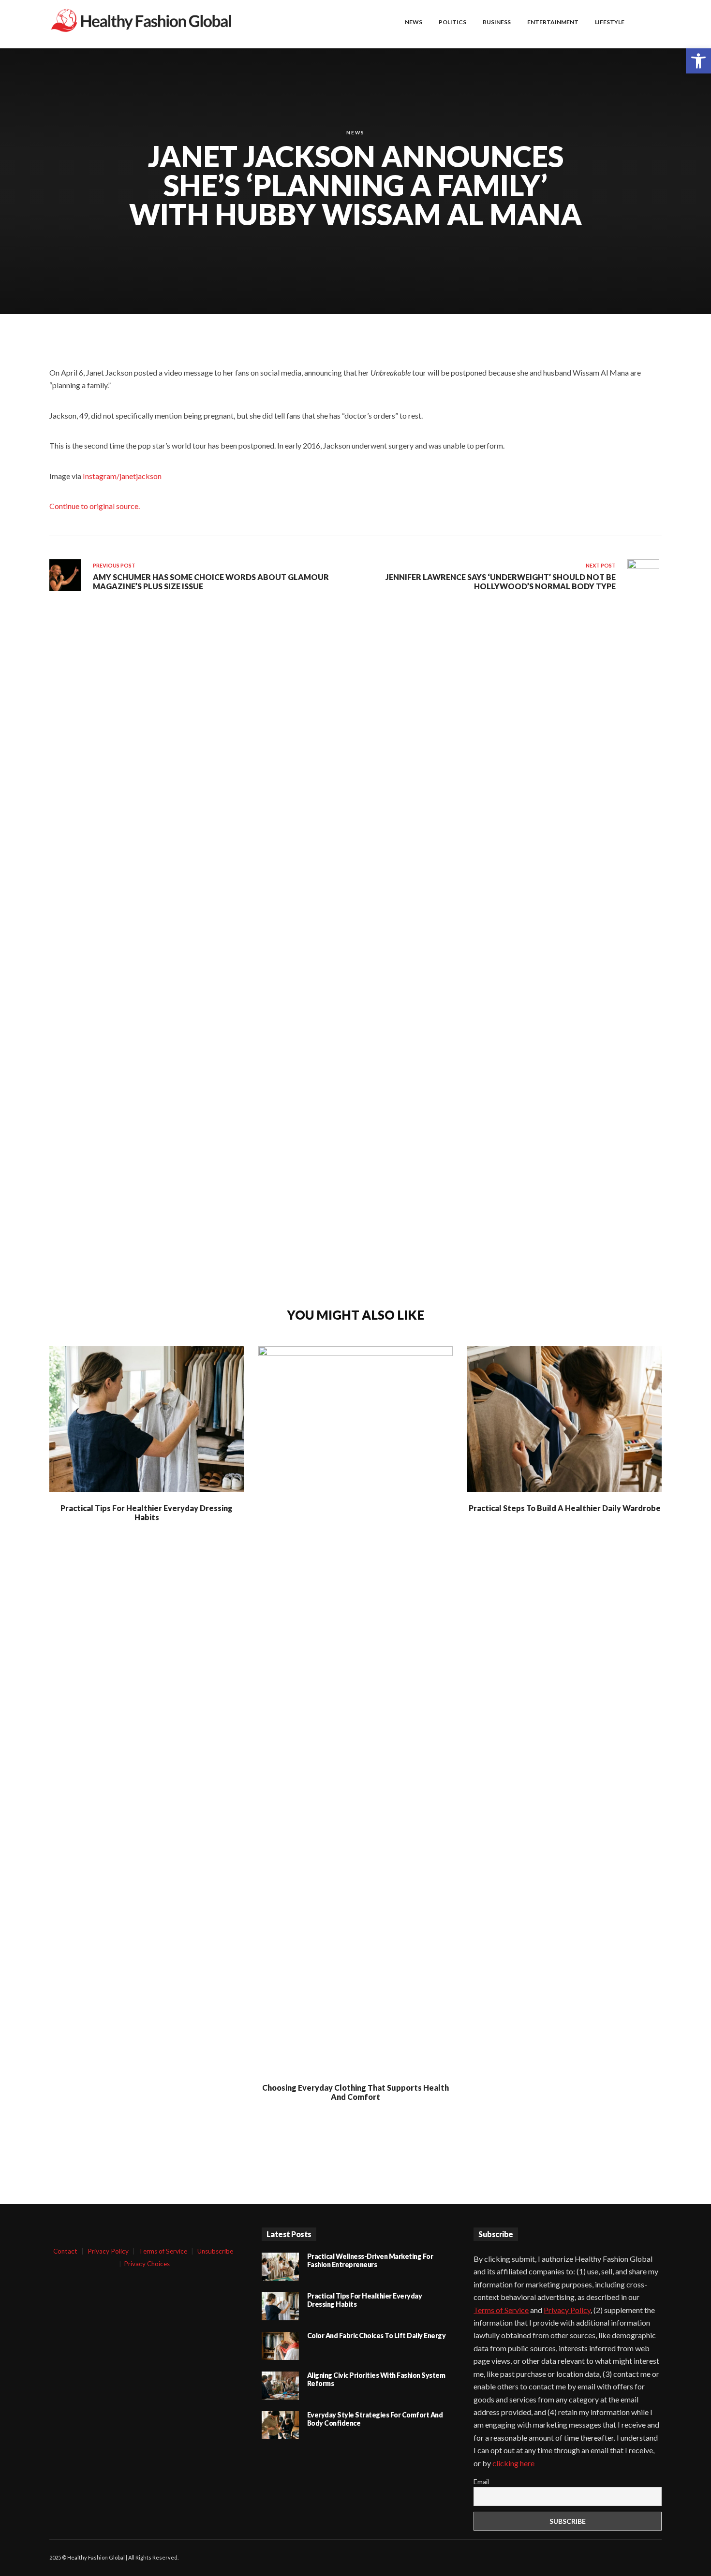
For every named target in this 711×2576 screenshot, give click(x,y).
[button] (698, 61)
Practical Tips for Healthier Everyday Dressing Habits (147, 1513)
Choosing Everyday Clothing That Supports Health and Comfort (355, 2092)
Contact (65, 2251)
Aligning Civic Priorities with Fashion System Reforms (376, 2379)
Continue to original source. (95, 506)
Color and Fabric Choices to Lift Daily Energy (377, 2336)
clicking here (513, 2463)
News (355, 132)
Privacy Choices (147, 2264)
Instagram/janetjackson (122, 476)
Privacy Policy (108, 2251)
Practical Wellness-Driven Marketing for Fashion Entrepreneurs (370, 2260)
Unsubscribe (215, 2251)
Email (481, 2481)
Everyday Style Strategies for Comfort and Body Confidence (375, 2419)
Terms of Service (163, 2251)
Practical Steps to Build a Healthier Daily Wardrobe (565, 1508)
